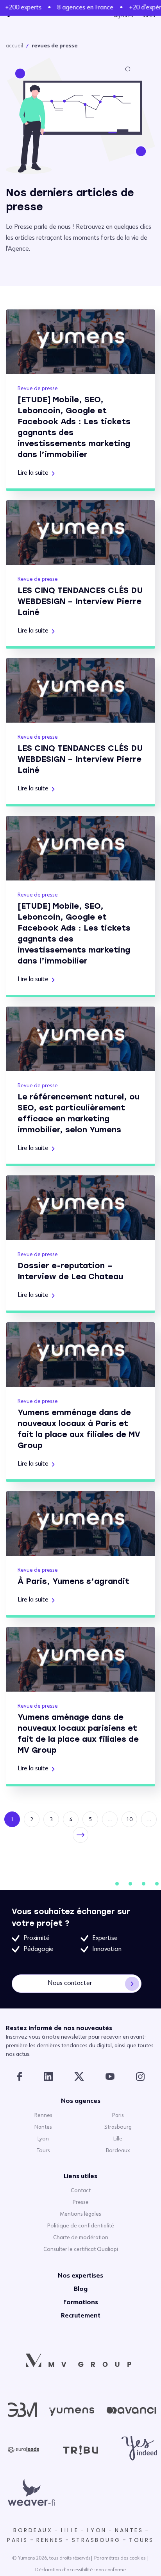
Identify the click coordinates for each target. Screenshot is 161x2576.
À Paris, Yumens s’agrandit (73, 1581)
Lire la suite (33, 473)
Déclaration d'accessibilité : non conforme (80, 2570)
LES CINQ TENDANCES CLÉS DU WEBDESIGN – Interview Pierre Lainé (80, 601)
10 (129, 1820)
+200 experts (19, 8)
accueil (14, 46)
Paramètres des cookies (120, 2558)
